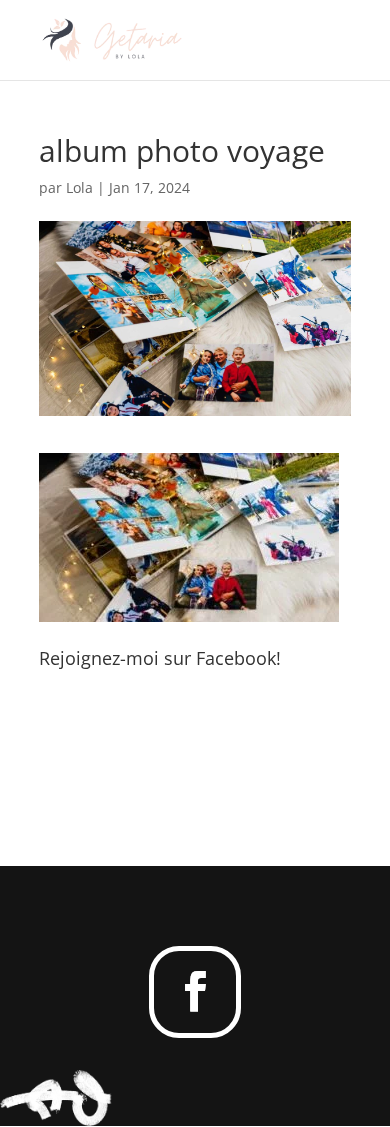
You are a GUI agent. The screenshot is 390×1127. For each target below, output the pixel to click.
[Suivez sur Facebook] (195, 992)
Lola (79, 187)
